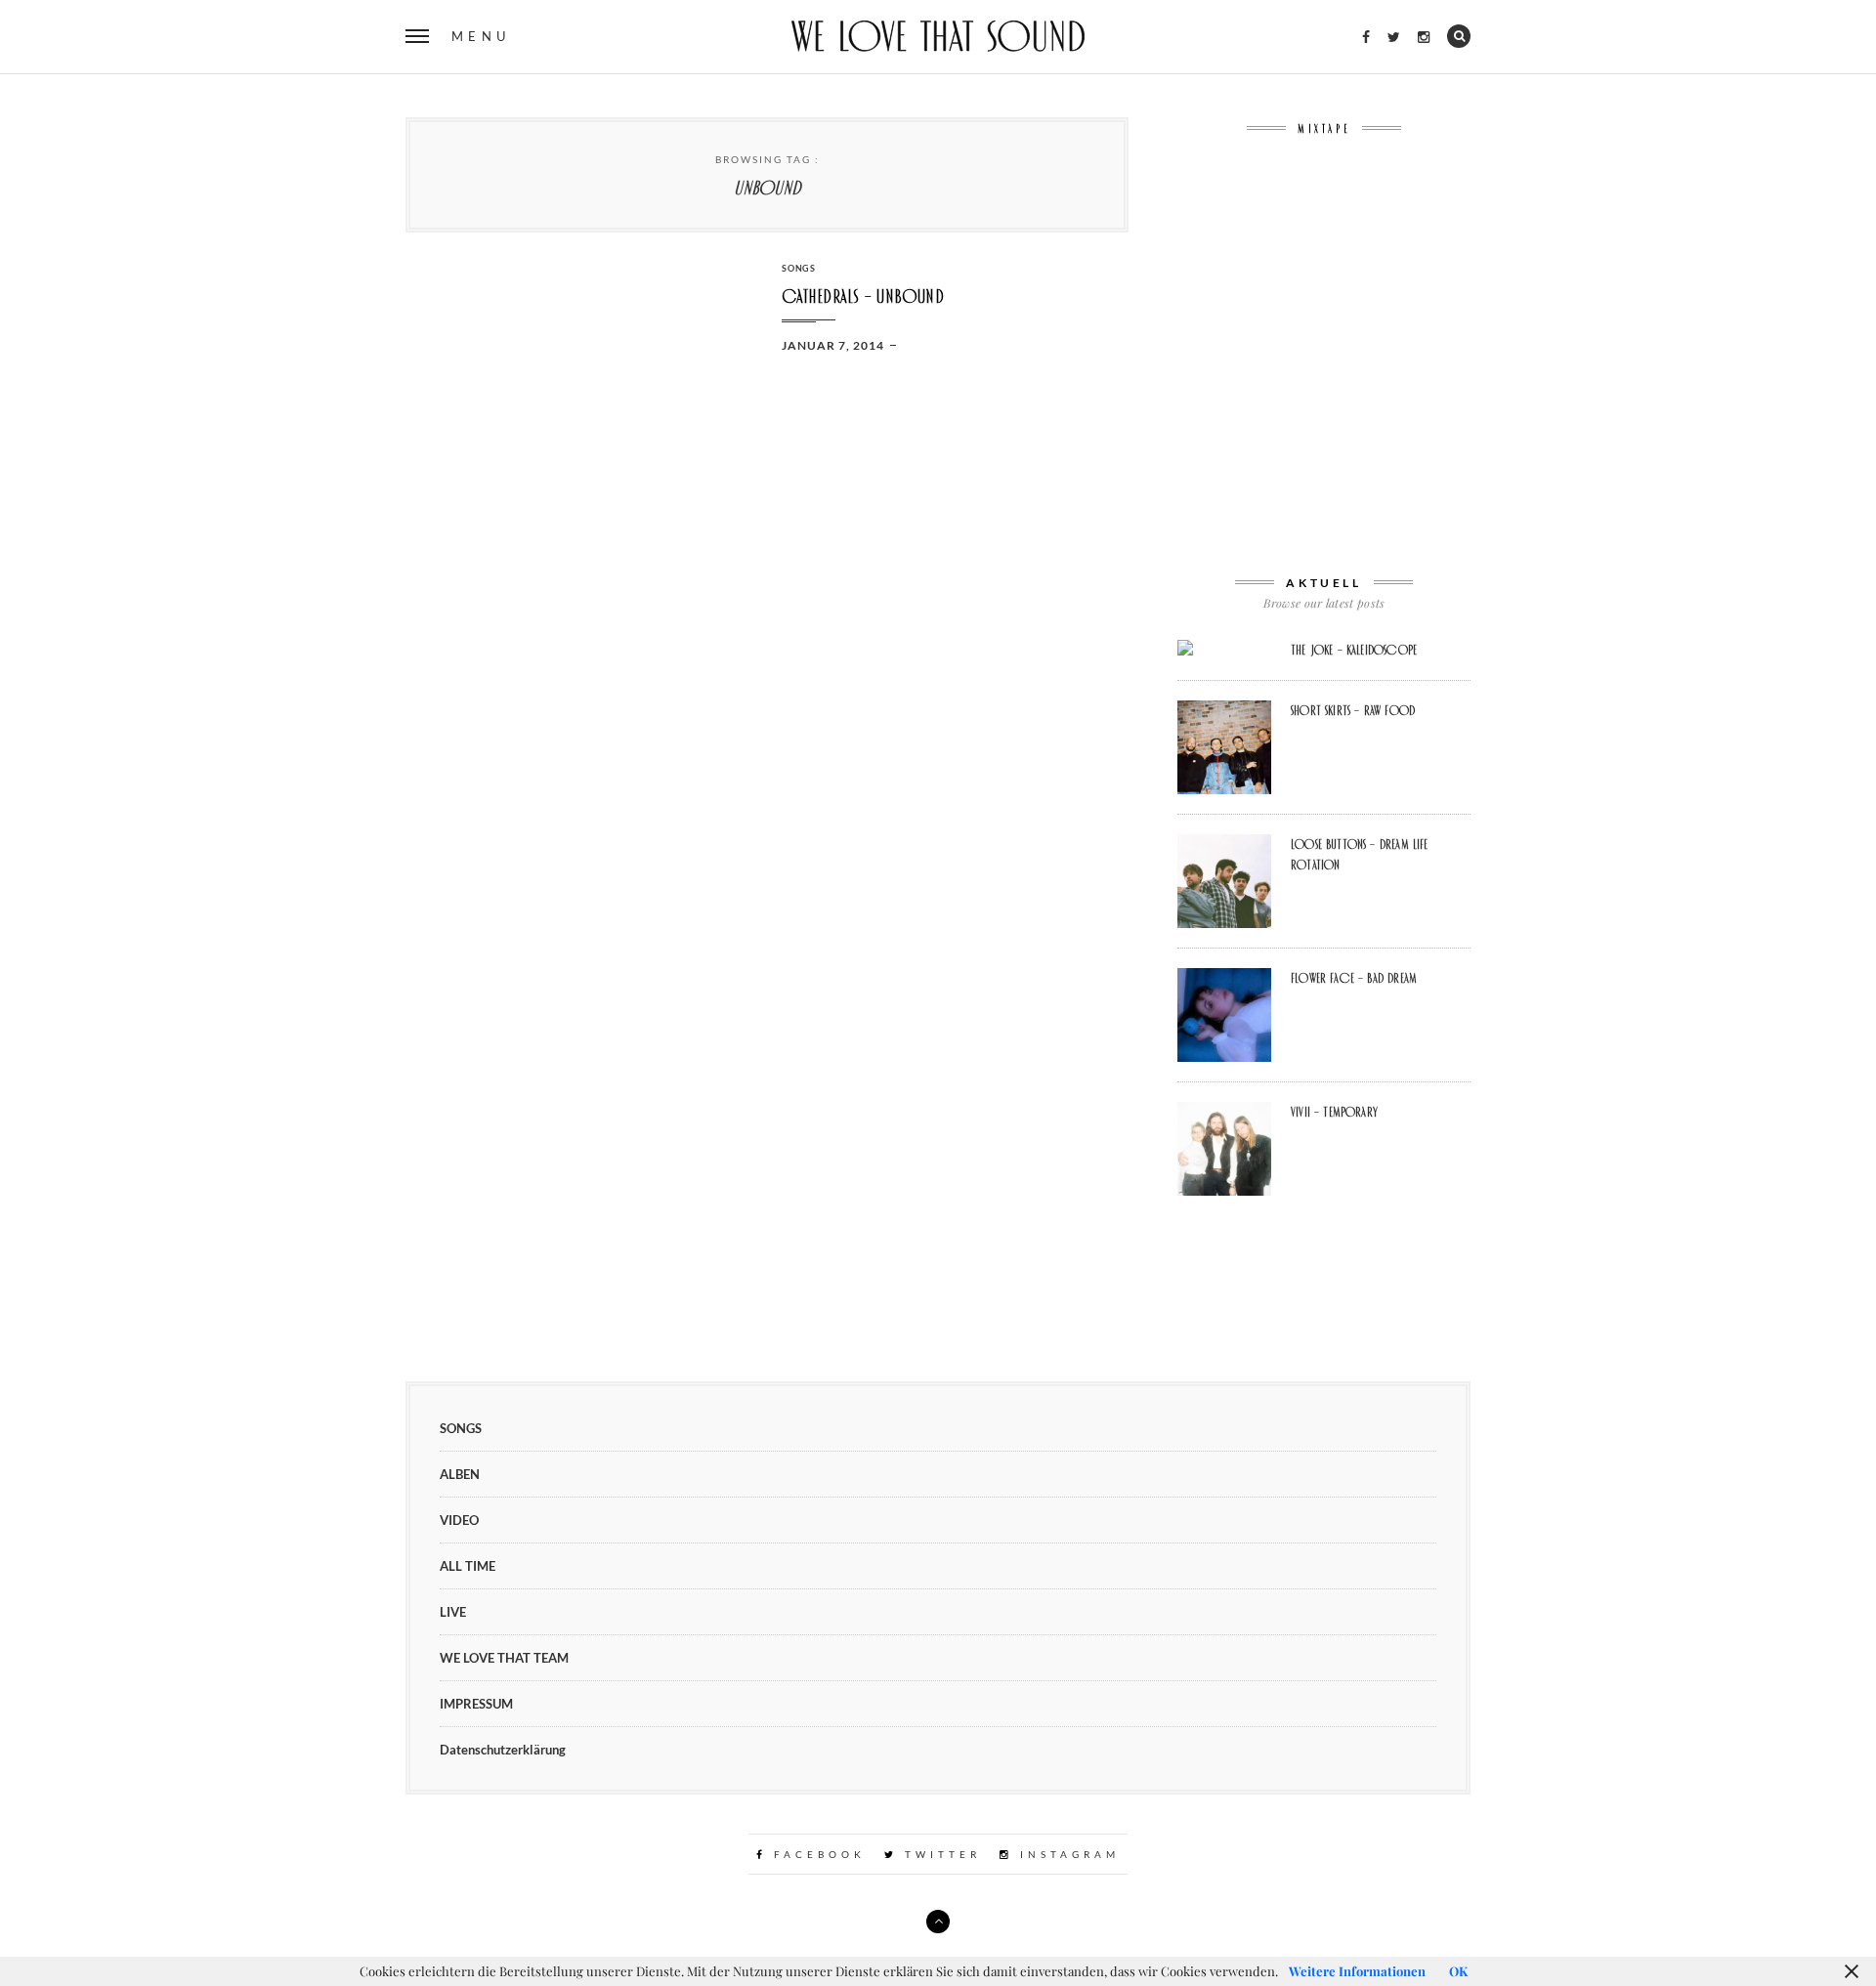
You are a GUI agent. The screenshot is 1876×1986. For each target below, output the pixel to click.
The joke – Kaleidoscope (1354, 650)
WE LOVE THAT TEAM (504, 1658)
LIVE (453, 1612)
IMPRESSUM (476, 1704)
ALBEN (460, 1474)
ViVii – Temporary (1334, 1112)
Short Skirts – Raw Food (1353, 710)
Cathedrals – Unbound (863, 296)
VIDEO (459, 1520)
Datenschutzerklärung (503, 1750)
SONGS (799, 268)
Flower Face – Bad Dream (1354, 978)
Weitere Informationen (1357, 1971)
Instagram (1066, 1854)
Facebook (816, 1854)
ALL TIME (468, 1566)
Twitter (939, 1854)
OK (1458, 1971)
